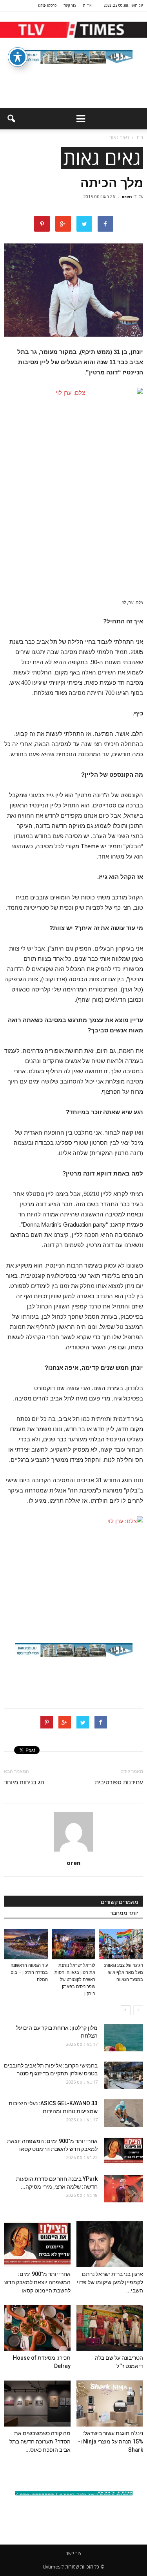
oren (127, 196)
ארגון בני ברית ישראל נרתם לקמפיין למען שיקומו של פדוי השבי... (110, 2282)
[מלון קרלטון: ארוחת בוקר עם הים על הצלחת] (123, 2038)
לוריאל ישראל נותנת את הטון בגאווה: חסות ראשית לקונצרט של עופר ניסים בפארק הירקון (75, 1980)
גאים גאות (102, 158)
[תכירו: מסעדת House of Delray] (37, 2328)
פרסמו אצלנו (47, 5)
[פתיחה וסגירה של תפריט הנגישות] (18, 57)
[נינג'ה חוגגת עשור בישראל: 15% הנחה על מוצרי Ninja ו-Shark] (110, 2404)
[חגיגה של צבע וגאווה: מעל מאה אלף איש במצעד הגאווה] (121, 1944)
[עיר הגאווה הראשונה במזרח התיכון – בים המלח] (26, 1944)
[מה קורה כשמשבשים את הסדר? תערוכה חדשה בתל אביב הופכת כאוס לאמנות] (37, 2404)
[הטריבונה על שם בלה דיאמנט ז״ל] (110, 2328)
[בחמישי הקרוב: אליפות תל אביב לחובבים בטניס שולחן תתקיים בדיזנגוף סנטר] (123, 2075)
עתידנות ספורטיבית (119, 1782)
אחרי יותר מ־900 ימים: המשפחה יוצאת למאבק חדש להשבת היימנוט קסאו (37, 2282)
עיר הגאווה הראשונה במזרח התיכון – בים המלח (29, 1973)
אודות (87, 5)
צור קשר (70, 5)
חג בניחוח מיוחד (24, 1782)
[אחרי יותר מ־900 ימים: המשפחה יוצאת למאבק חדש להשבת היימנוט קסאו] (123, 2151)
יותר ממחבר (124, 1913)
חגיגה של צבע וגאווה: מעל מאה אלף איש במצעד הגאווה (123, 1973)
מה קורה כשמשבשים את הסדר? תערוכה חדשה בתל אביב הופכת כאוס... (40, 2441)
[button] (11, 119)
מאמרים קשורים (120, 1902)
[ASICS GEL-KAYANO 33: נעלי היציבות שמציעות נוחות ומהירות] (123, 2113)
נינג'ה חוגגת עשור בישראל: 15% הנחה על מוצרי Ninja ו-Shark (111, 2441)
